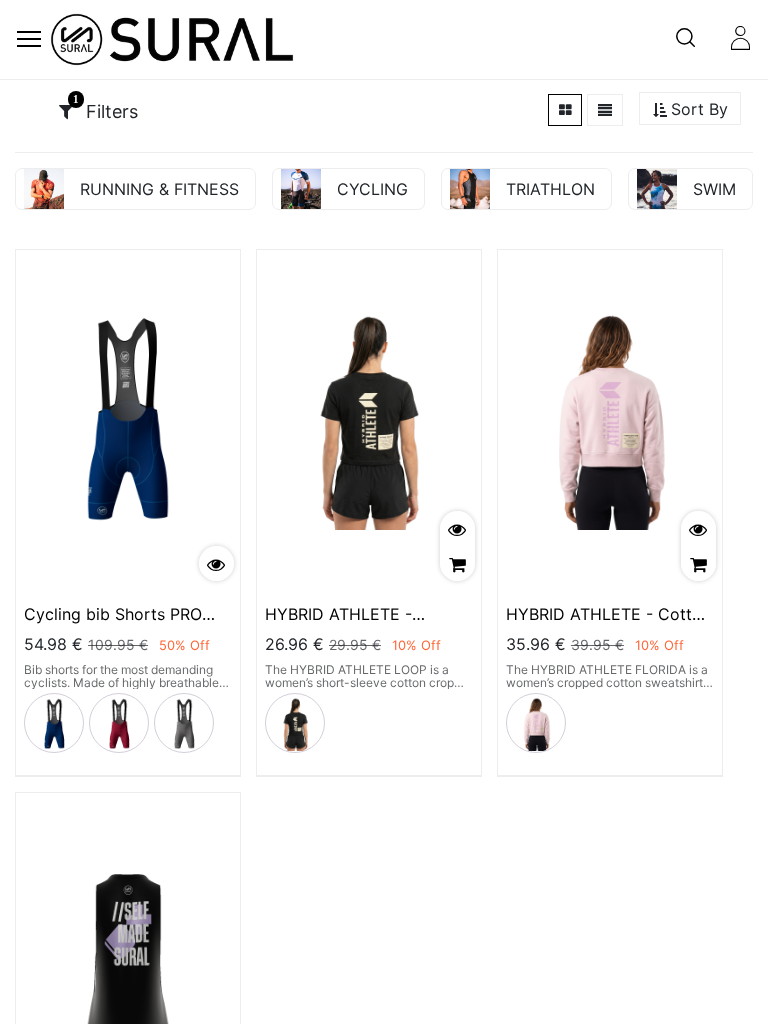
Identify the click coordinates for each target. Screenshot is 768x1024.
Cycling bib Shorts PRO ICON (113, 614)
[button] (690, 109)
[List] (605, 110)
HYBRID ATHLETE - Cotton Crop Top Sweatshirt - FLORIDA (608, 614)
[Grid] (565, 110)
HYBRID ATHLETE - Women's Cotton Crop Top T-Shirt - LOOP (366, 614)
